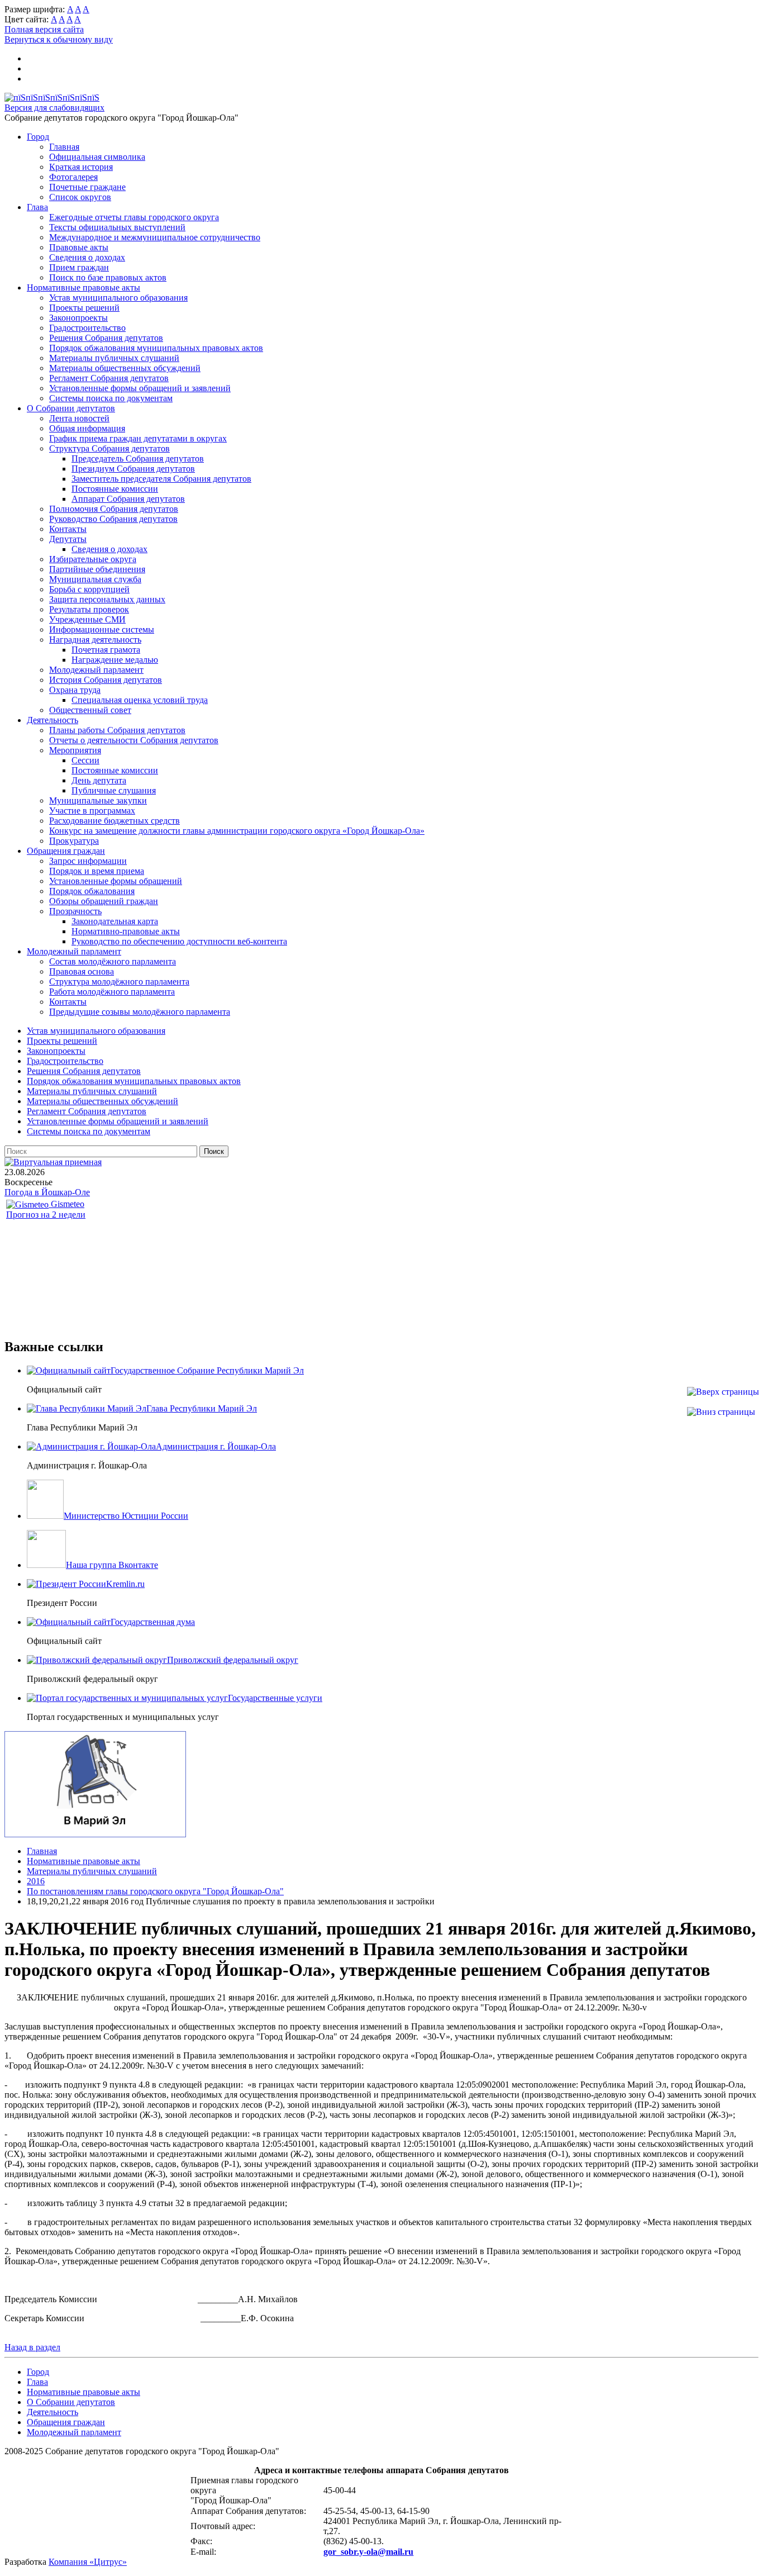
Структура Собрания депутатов (109, 448)
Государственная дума (153, 1622)
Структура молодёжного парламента (119, 982)
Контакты (68, 529)
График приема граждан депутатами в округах (138, 438)
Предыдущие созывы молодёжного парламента (140, 1012)
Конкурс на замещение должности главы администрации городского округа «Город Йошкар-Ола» (237, 831)
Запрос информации (88, 861)
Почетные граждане (87, 187)
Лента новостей (79, 418)
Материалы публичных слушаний (114, 358)
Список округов (80, 197)
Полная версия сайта (44, 29)
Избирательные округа (93, 559)
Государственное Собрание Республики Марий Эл (207, 1370)
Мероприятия (75, 750)
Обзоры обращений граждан (104, 901)
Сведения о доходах (87, 257)
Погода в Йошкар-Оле (47, 1192)
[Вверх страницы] (723, 1392)
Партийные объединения (97, 569)
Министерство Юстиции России (126, 1516)
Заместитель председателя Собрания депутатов (161, 479)
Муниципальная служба (95, 579)
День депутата (99, 780)
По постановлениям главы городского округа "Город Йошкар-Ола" (155, 1891)
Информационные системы (102, 629)
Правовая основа (82, 971)
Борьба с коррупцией (89, 589)
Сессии (85, 760)
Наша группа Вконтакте (112, 1565)
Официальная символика (97, 157)
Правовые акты (79, 247)
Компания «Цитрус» (88, 2562)
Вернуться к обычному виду (59, 39)
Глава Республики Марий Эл (202, 1408)
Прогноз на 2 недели (46, 1215)
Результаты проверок (89, 609)
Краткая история (81, 167)
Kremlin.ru (125, 1584)
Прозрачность (75, 911)
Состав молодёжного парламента (113, 961)
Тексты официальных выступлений (117, 227)
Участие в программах (92, 811)
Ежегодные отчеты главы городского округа (134, 217)
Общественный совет (90, 710)
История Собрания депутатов (106, 680)
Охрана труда (75, 690)
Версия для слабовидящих (54, 108)
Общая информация (87, 428)
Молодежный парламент (96, 670)
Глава (37, 207)
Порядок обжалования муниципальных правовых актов (156, 348)
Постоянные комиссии (115, 489)
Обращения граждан (66, 851)
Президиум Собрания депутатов (133, 469)
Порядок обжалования (92, 891)
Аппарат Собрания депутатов (128, 499)
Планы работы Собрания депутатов (117, 730)
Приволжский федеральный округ (233, 1660)
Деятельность (53, 720)
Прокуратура (74, 841)
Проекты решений (84, 308)
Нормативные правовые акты (84, 287)
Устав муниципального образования (118, 298)
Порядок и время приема (97, 871)
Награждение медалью (115, 660)
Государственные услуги (275, 1698)
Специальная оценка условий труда (140, 700)
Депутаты (68, 539)
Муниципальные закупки (98, 800)
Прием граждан (79, 267)
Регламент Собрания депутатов (109, 378)
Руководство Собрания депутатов (113, 519)
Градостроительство (87, 328)
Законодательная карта (115, 921)
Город (38, 137)
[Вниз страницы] (721, 1412)
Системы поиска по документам (111, 398)
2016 (36, 1881)
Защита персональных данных (107, 599)
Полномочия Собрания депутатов (114, 509)
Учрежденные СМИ (87, 619)
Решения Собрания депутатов (106, 338)
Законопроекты (78, 318)
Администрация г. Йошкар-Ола (216, 1446)
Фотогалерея (73, 177)
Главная (64, 147)
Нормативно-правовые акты (126, 931)
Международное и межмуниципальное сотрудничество (155, 237)
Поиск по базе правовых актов (108, 277)
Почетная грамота (106, 650)
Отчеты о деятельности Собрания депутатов (134, 740)
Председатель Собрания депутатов (138, 458)
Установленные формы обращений (116, 881)
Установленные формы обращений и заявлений (140, 388)
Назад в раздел (32, 2347)
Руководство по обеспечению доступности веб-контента (179, 941)
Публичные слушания (114, 790)
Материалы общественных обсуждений (125, 368)
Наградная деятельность (95, 640)
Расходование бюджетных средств (115, 821)
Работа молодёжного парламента (112, 992)
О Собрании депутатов (71, 408)
